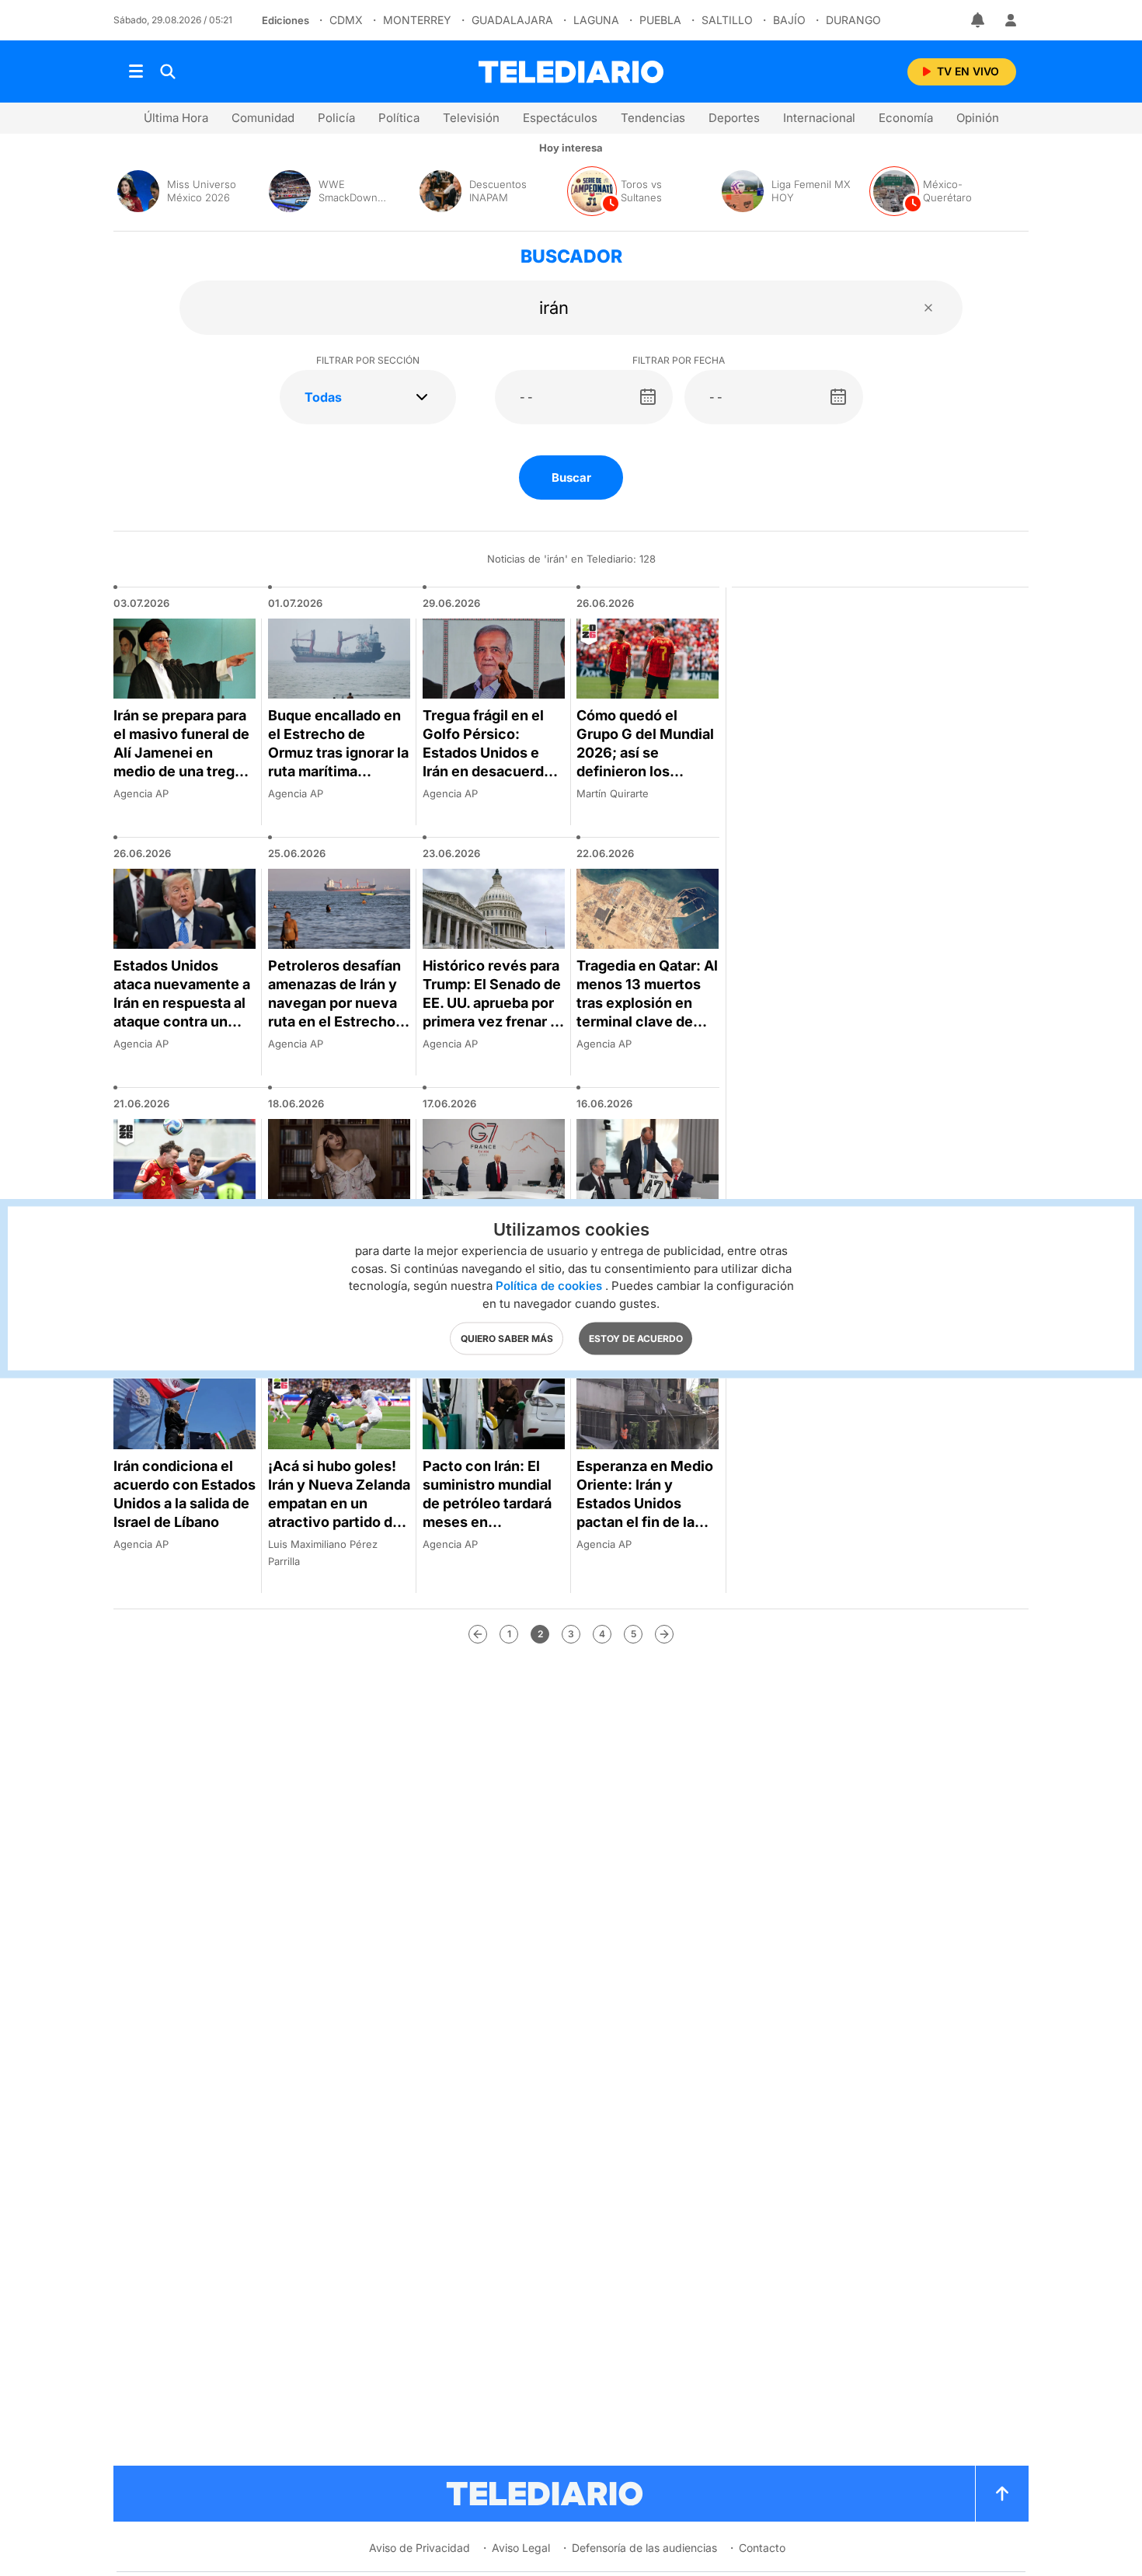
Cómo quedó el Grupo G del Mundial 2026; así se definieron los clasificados (645, 753)
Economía (906, 118)
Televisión (471, 118)
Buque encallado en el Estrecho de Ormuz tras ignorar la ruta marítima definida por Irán (338, 753)
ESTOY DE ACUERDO (636, 1338)
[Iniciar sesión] (1011, 20)
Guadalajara (512, 20)
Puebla (660, 20)
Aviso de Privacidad (420, 2548)
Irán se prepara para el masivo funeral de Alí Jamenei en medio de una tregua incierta (182, 753)
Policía (336, 118)
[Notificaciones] (979, 20)
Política (399, 118)
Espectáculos (560, 118)
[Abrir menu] (136, 71)
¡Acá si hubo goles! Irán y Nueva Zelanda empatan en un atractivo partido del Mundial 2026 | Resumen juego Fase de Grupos (339, 1522)
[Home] (571, 72)
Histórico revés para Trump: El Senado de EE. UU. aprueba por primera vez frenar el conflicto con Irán (493, 1003)
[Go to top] (1002, 2494)
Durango (853, 20)
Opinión (978, 118)
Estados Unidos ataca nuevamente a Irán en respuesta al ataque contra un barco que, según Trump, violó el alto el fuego (182, 1021)
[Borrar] (928, 308)
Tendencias (653, 118)
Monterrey (417, 20)
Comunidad (263, 118)
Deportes (734, 118)
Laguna (596, 20)
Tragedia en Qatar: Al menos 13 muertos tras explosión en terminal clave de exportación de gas (647, 1003)
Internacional (819, 118)
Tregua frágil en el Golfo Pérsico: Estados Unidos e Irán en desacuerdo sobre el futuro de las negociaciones (494, 762)
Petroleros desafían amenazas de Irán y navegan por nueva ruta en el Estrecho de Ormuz (334, 1003)
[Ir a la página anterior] (478, 1634)
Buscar (571, 478)
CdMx (346, 20)
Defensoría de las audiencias (644, 2548)
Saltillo (727, 20)
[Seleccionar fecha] (648, 397)
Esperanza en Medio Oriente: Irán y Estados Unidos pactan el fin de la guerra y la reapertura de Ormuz (646, 1513)
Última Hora (176, 118)
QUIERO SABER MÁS (507, 1338)
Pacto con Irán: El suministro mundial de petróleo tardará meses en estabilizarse (487, 1503)
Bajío (789, 20)
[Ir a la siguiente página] (664, 1634)
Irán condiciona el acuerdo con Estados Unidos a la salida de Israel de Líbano (185, 1494)
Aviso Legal (521, 2548)
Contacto (762, 2548)
